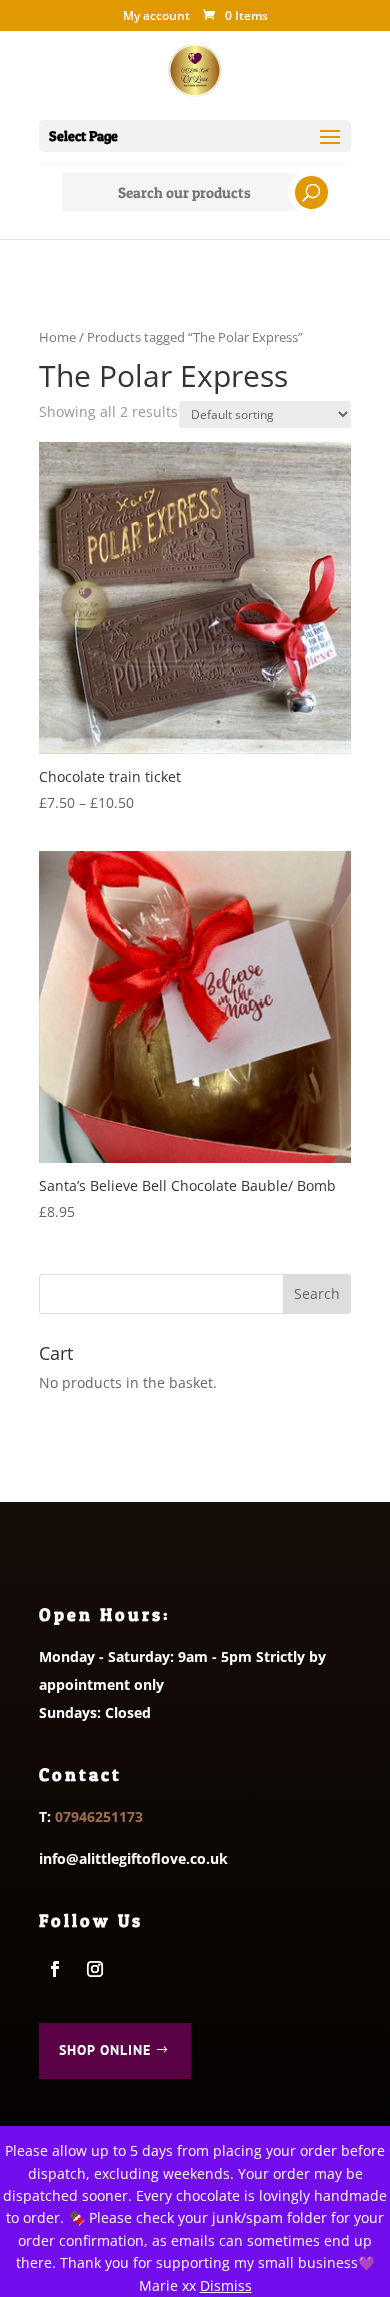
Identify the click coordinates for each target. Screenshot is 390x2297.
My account (156, 17)
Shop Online (105, 2050)
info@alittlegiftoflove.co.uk (133, 1858)
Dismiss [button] (226, 2285)
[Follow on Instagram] (95, 1969)
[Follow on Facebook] (55, 1969)
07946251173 (99, 1816)
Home (57, 337)
